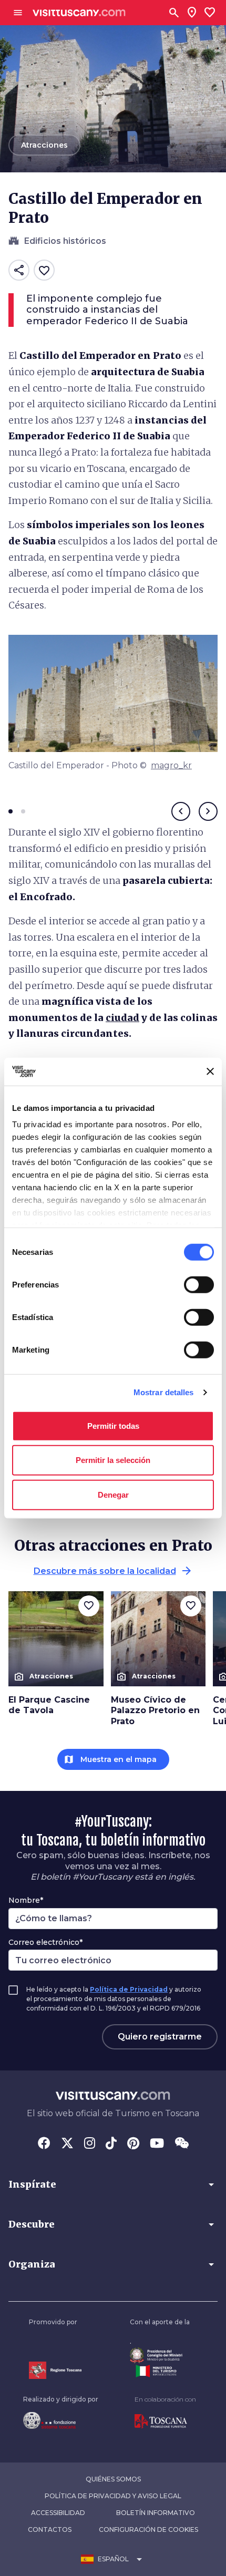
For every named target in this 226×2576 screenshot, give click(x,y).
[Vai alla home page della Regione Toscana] (55, 2370)
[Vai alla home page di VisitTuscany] (79, 13)
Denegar (113, 1494)
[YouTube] (157, 2144)
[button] (113, 2185)
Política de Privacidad (129, 1989)
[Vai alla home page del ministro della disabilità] (160, 2356)
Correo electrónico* (45, 1942)
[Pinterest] (133, 2144)
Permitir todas (113, 1425)
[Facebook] (44, 2144)
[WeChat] (182, 2144)
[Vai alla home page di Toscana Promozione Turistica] (165, 2422)
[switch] (199, 1284)
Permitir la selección (113, 1460)
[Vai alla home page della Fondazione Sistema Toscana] (61, 2420)
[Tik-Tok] (111, 2144)
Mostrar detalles (164, 1392)
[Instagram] (90, 2144)
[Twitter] (67, 2144)
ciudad (122, 1018)
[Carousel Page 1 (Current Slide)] (11, 811)
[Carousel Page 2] (23, 811)
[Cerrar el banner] (210, 1071)
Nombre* (26, 1900)
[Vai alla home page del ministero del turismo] (160, 2371)
